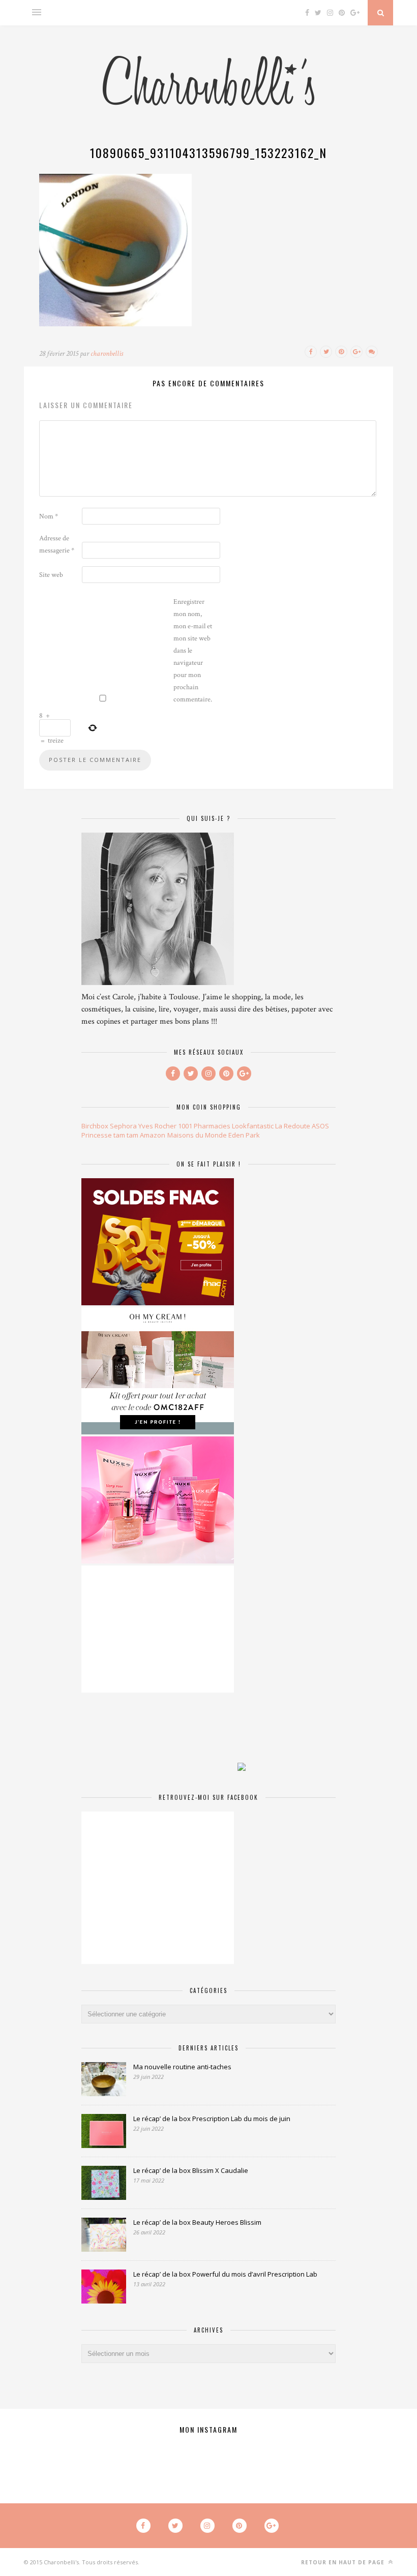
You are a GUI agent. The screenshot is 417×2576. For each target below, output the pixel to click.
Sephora (123, 1126)
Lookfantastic (253, 1126)
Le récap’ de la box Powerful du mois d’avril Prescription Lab (225, 2274)
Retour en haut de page (344, 2562)
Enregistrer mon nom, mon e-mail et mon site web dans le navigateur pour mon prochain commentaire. (193, 651)
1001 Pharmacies (204, 1126)
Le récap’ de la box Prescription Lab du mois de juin (212, 2119)
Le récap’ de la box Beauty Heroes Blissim (197, 2222)
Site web (51, 575)
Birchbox (95, 1126)
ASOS (320, 1126)
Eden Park (244, 1135)
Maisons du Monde (197, 1135)
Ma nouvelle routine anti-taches (182, 2067)
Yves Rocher (157, 1126)
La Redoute (293, 1126)
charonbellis (107, 354)
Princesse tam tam (110, 1135)
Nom (49, 516)
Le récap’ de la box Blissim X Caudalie (191, 2170)
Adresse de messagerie (57, 544)
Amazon (153, 1135)
